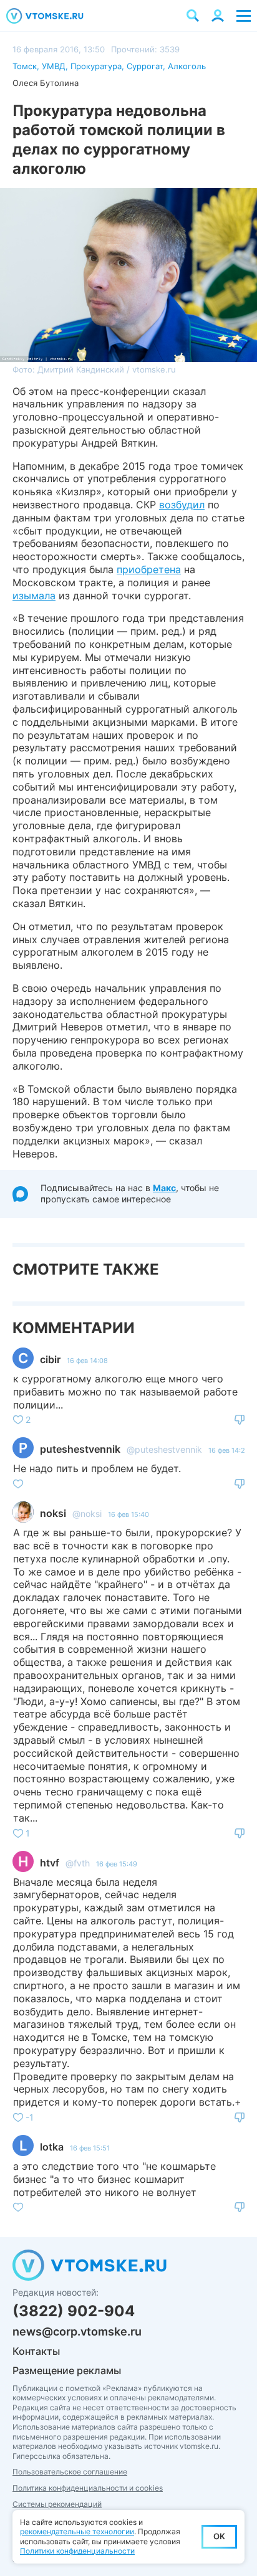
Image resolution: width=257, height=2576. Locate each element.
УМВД (54, 66)
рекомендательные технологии (77, 2531)
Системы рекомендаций (57, 2504)
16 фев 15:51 (90, 2148)
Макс (164, 1188)
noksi (53, 1513)
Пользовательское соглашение (70, 2472)
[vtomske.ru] (45, 16)
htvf (50, 1863)
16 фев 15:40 (128, 1514)
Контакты (36, 2351)
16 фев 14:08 (87, 1361)
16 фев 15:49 (117, 1864)
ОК (219, 2536)
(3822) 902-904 (74, 2311)
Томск (25, 66)
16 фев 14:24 (229, 1450)
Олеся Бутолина (46, 83)
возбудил (182, 505)
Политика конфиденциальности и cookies (88, 2488)
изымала (34, 596)
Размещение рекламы (67, 2370)
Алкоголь (187, 66)
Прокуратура (96, 66)
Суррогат (145, 66)
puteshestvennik (80, 1449)
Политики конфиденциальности (77, 2551)
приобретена (149, 569)
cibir (50, 1359)
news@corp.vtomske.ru (77, 2331)
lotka (52, 2147)
